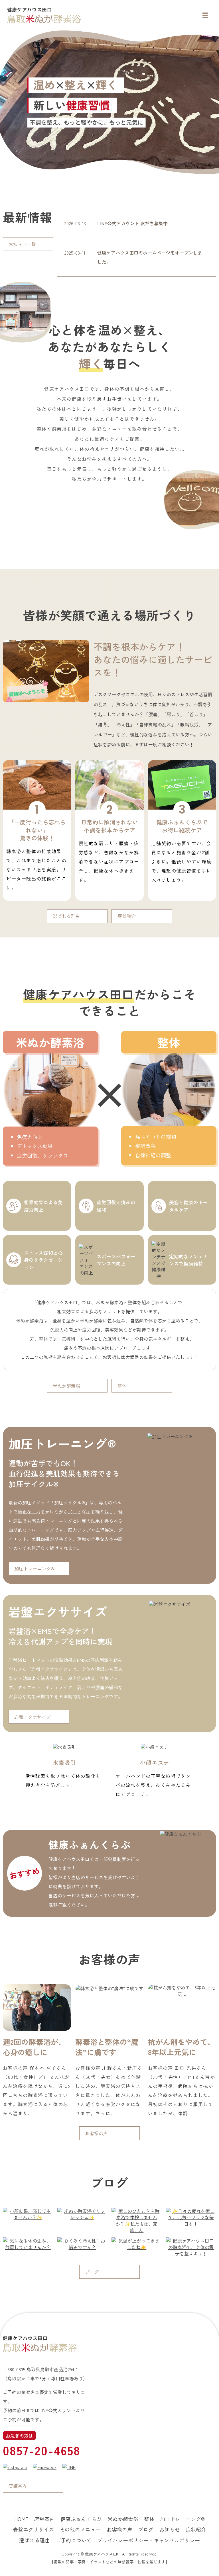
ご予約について (74, 2540)
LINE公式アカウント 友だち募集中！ (135, 223)
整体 (122, 1386)
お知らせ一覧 (22, 244)
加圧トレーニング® (34, 1568)
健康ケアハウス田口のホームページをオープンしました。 (150, 257)
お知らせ (170, 2529)
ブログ (92, 2272)
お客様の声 (96, 2133)
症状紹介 (127, 916)
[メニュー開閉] (205, 15)
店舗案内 (18, 2485)
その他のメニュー (80, 2529)
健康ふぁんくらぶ (81, 2519)
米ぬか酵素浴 (66, 1386)
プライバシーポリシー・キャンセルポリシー (149, 2540)
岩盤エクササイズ (33, 1717)
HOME (21, 2519)
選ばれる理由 (66, 916)
